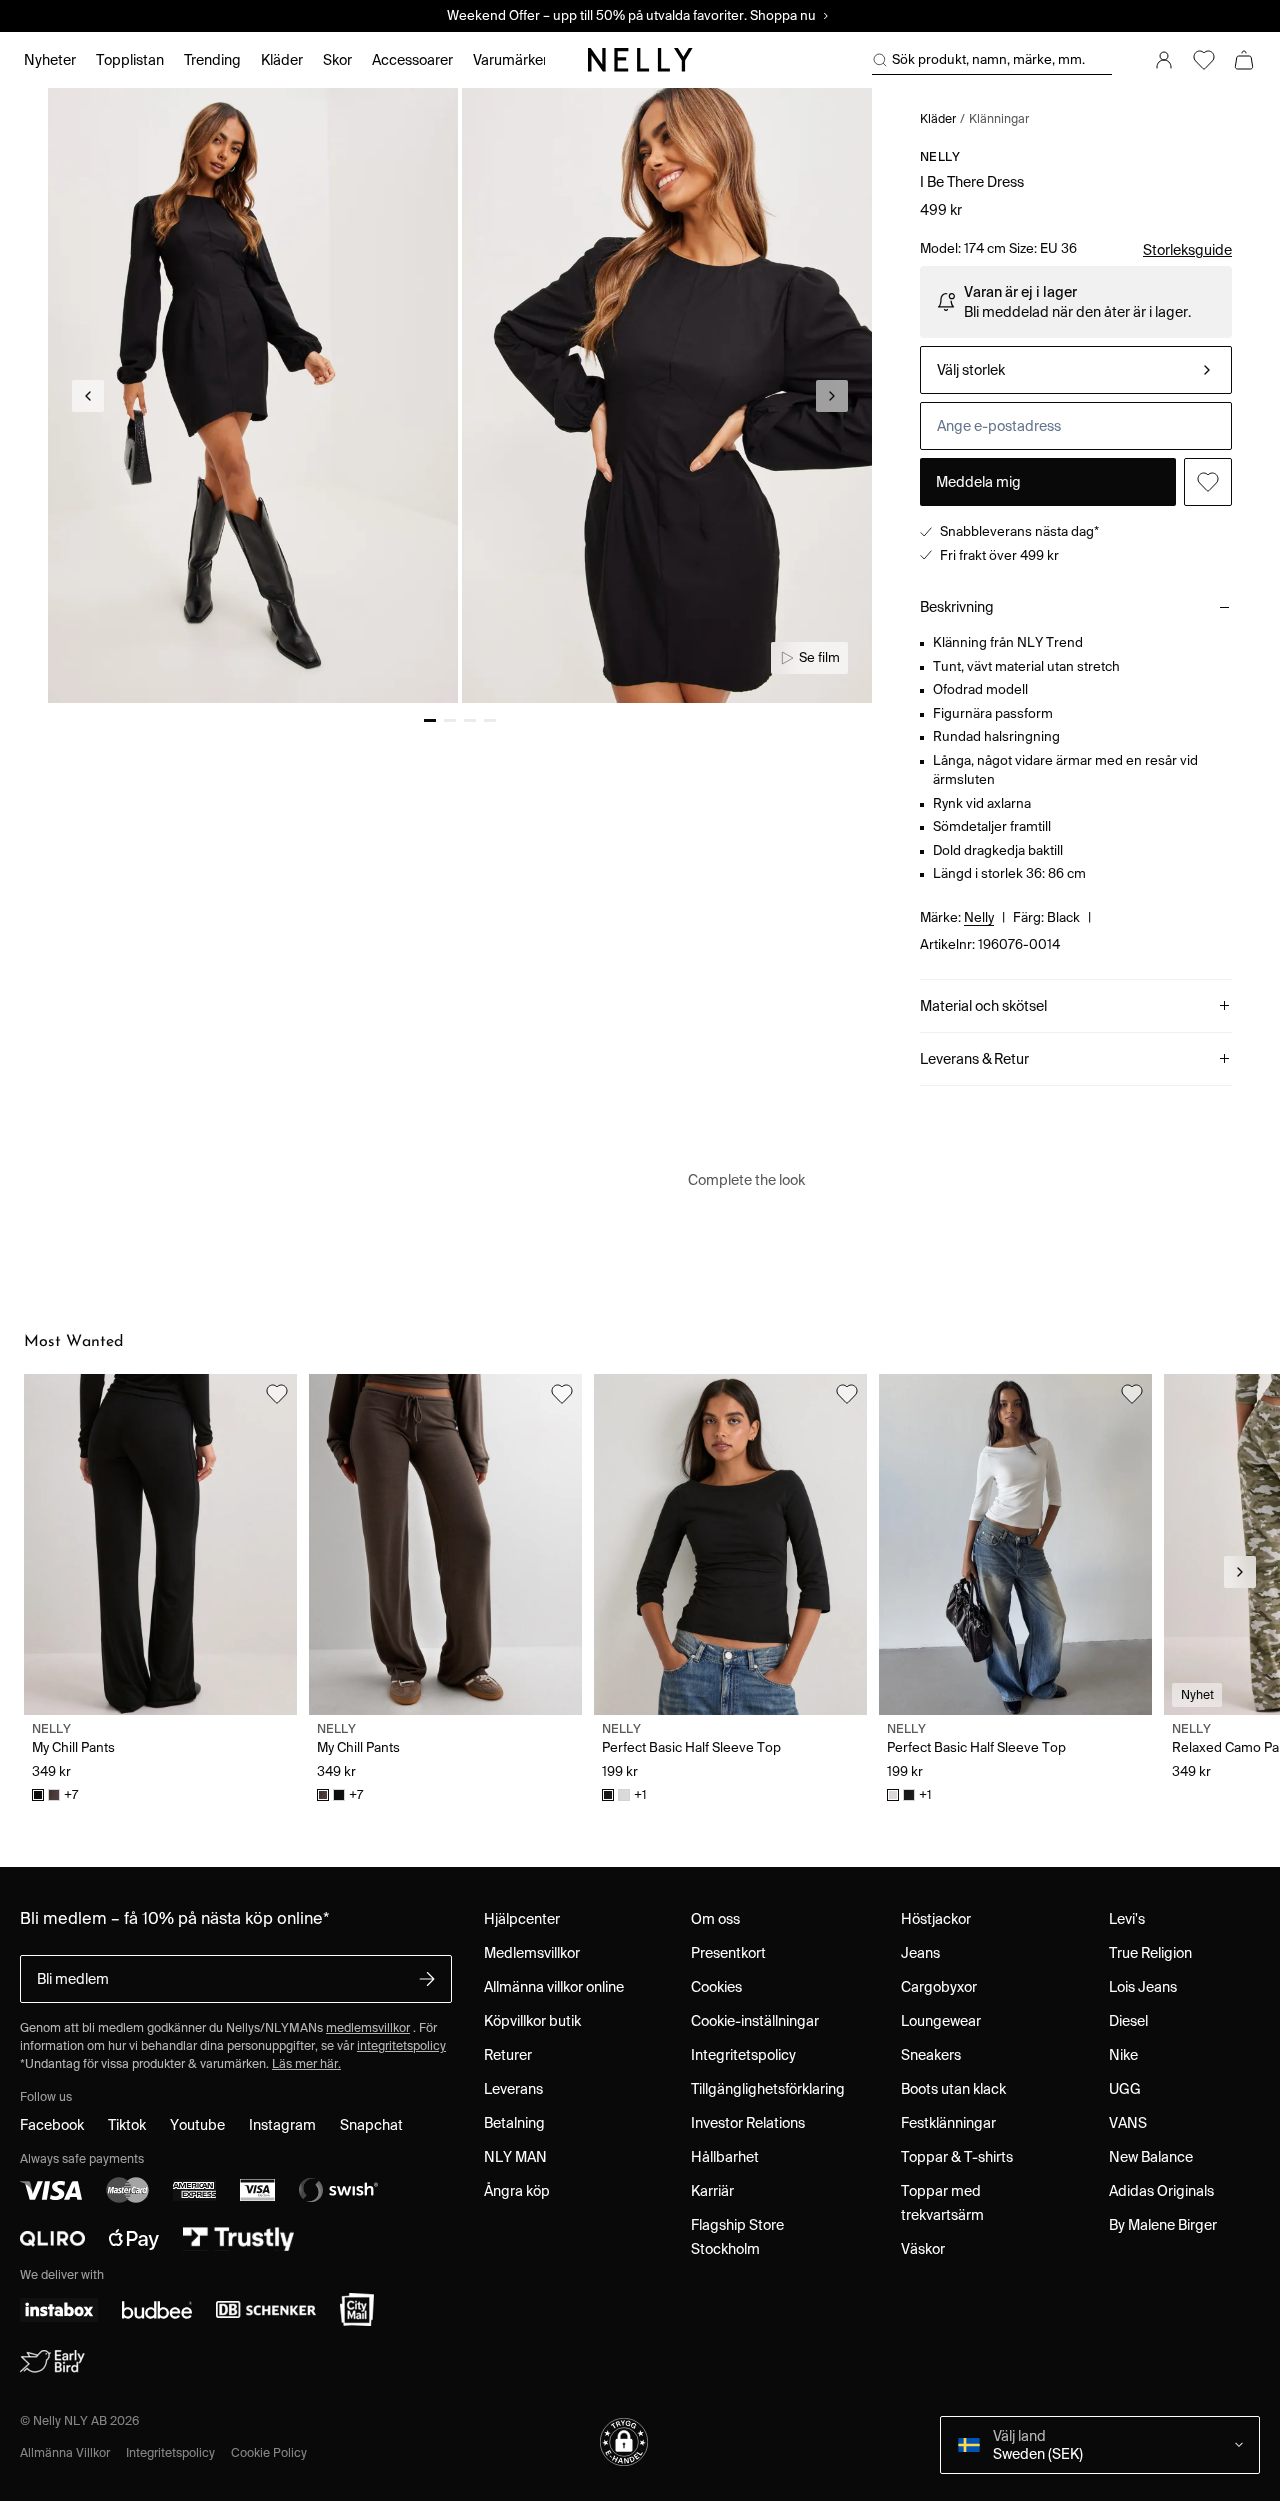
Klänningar (999, 118)
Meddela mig (978, 482)
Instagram (282, 2125)
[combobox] (1076, 370)
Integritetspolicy (743, 2055)
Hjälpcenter (522, 1919)
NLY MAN (515, 2157)
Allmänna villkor (65, 2452)
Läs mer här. (306, 2063)
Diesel (1128, 2021)
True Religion (1150, 1953)
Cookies (716, 1987)
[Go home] (640, 60)
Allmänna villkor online (554, 1987)
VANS (1128, 2123)
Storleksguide (1187, 250)
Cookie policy (269, 2452)
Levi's (1127, 1919)
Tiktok (127, 2125)
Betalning (514, 2123)
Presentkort (728, 1953)
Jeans (920, 1953)
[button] (624, 2442)
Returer (508, 2055)
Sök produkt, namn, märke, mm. (988, 59)
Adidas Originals (1161, 2191)
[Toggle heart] (1208, 482)
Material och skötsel (983, 1006)
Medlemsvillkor (532, 1953)
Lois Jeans (1143, 1987)
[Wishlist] (1204, 60)
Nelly (940, 156)
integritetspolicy (401, 2045)
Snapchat (371, 2125)
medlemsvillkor (368, 2027)
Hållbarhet (725, 2157)
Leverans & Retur (974, 1059)
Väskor (923, 2249)
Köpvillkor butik (532, 2021)
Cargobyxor (939, 1987)
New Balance (1151, 2157)
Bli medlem (73, 1979)
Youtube (197, 2125)
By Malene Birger (1163, 2225)
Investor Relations (748, 2123)
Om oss (715, 1919)
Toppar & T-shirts (957, 2157)
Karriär (712, 2191)
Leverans (513, 2089)
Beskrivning (957, 607)
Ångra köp (517, 2191)
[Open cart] (1244, 60)
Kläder (938, 118)
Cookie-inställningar (755, 2021)
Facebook (52, 2125)
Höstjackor (936, 1919)
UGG (1125, 2089)
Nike (1123, 2055)
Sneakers (931, 2055)
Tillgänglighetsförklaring (768, 2089)
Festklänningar (948, 2123)
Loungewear (941, 2021)
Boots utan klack (953, 2089)
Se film (819, 657)
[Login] (1164, 60)
